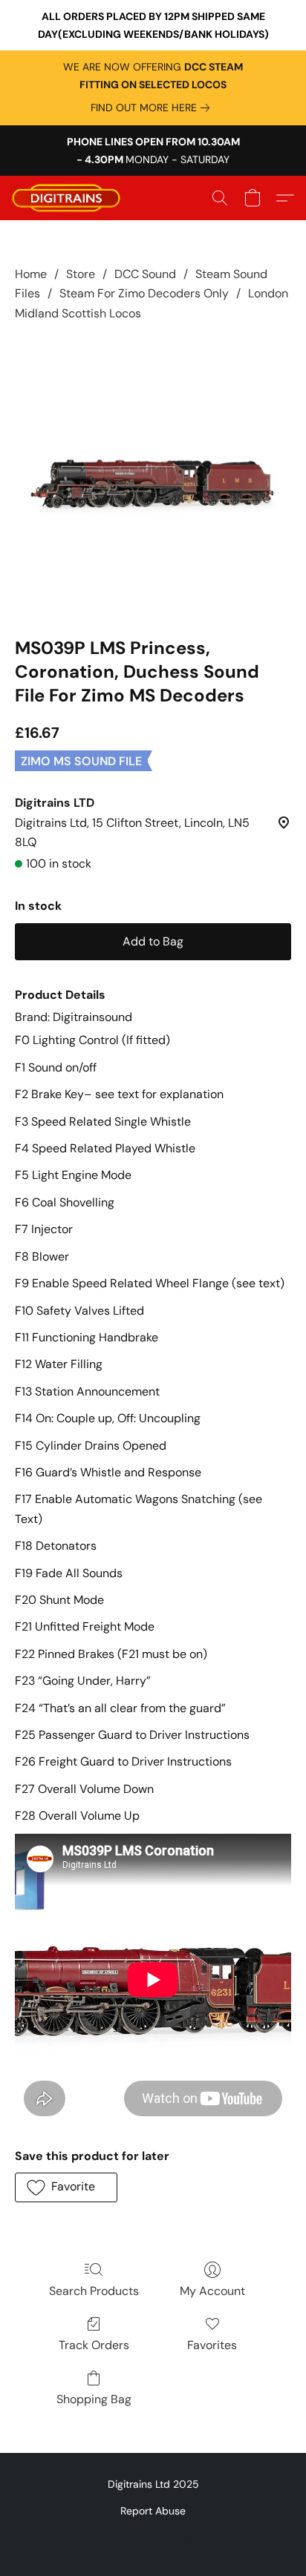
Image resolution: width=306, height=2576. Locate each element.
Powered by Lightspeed (153, 2536)
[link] (153, 108)
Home (31, 274)
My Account (212, 2291)
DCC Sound (145, 274)
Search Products (94, 2291)
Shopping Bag (94, 2399)
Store (81, 274)
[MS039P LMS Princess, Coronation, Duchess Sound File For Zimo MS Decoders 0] (153, 476)
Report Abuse (153, 2511)
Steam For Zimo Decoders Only (144, 293)
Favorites (212, 2345)
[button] (69, 198)
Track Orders (94, 2345)
